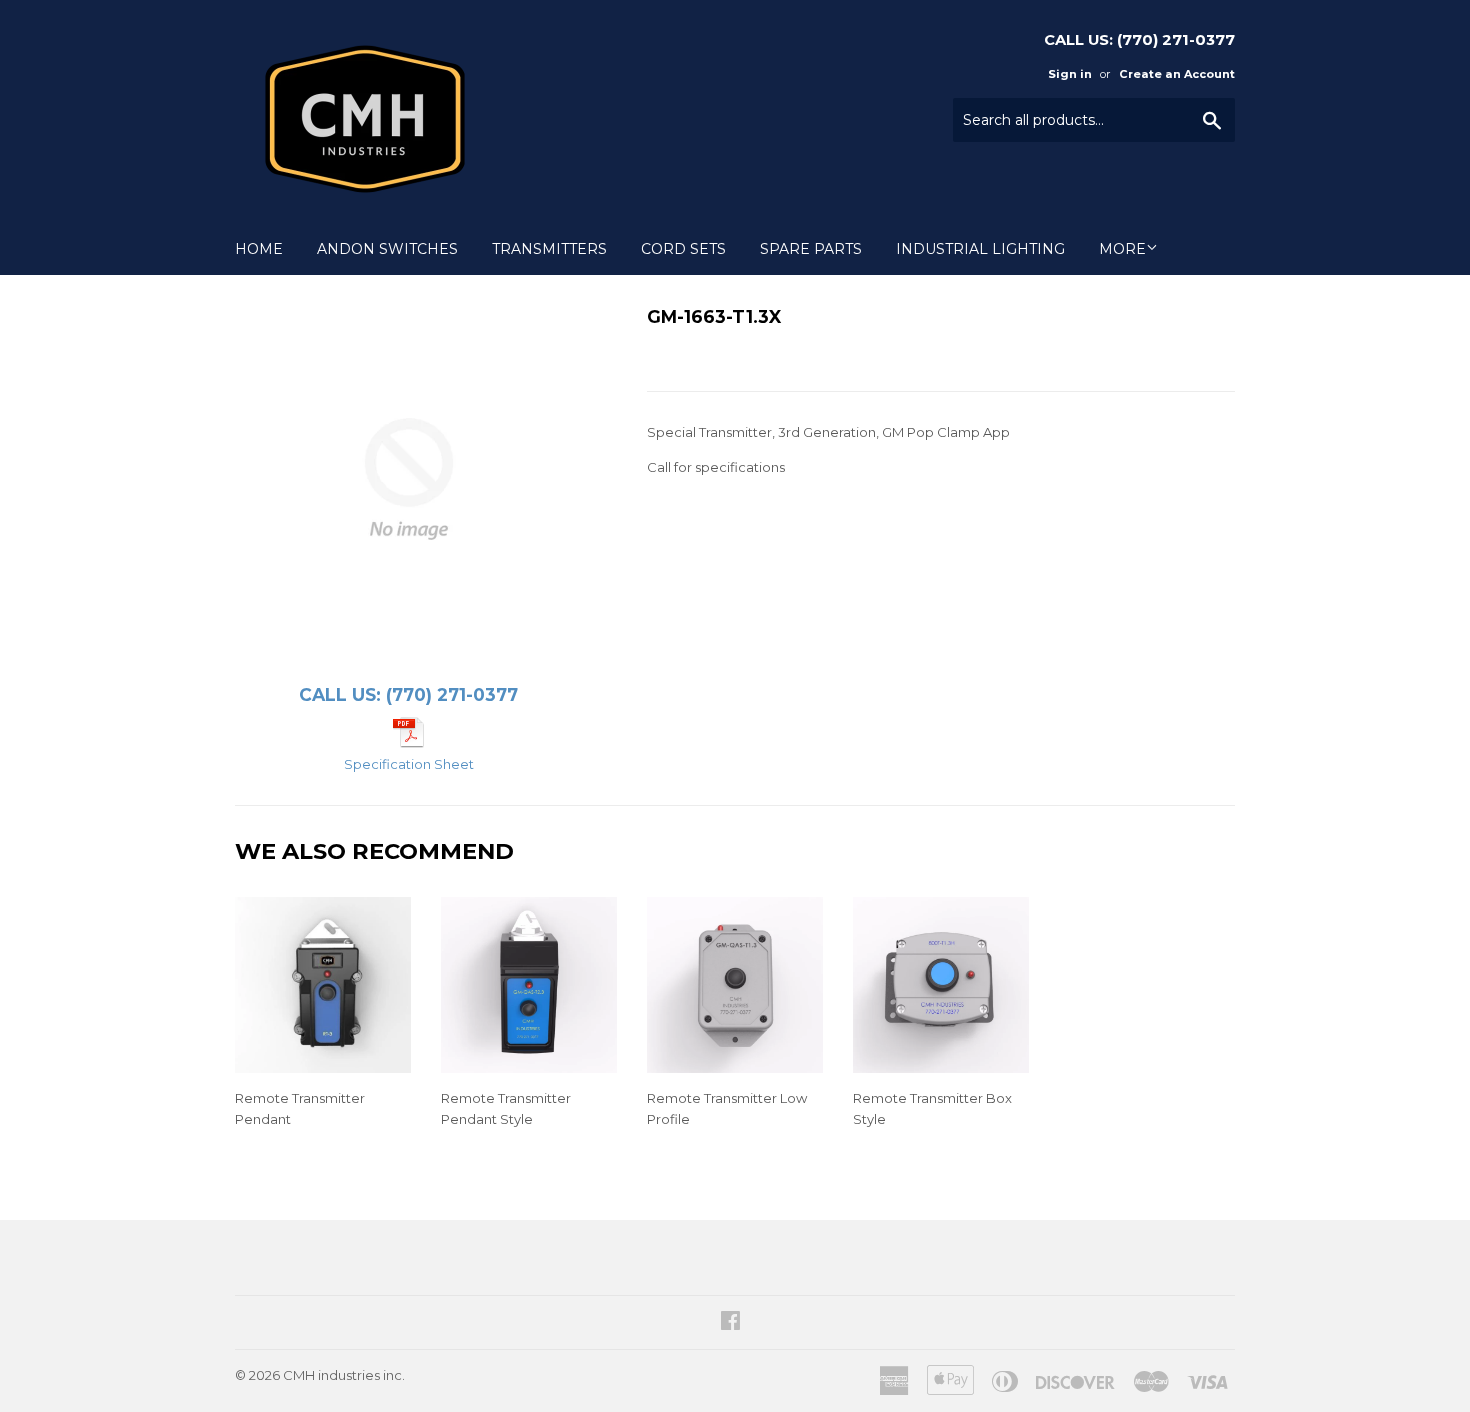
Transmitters (549, 249)
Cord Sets (683, 249)
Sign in (1070, 74)
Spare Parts (811, 249)
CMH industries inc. (344, 1375)
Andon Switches (387, 249)
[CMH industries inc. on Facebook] (730, 1323)
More (1122, 249)
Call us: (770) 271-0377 (408, 694)
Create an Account (1177, 74)
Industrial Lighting (980, 249)
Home (259, 249)
